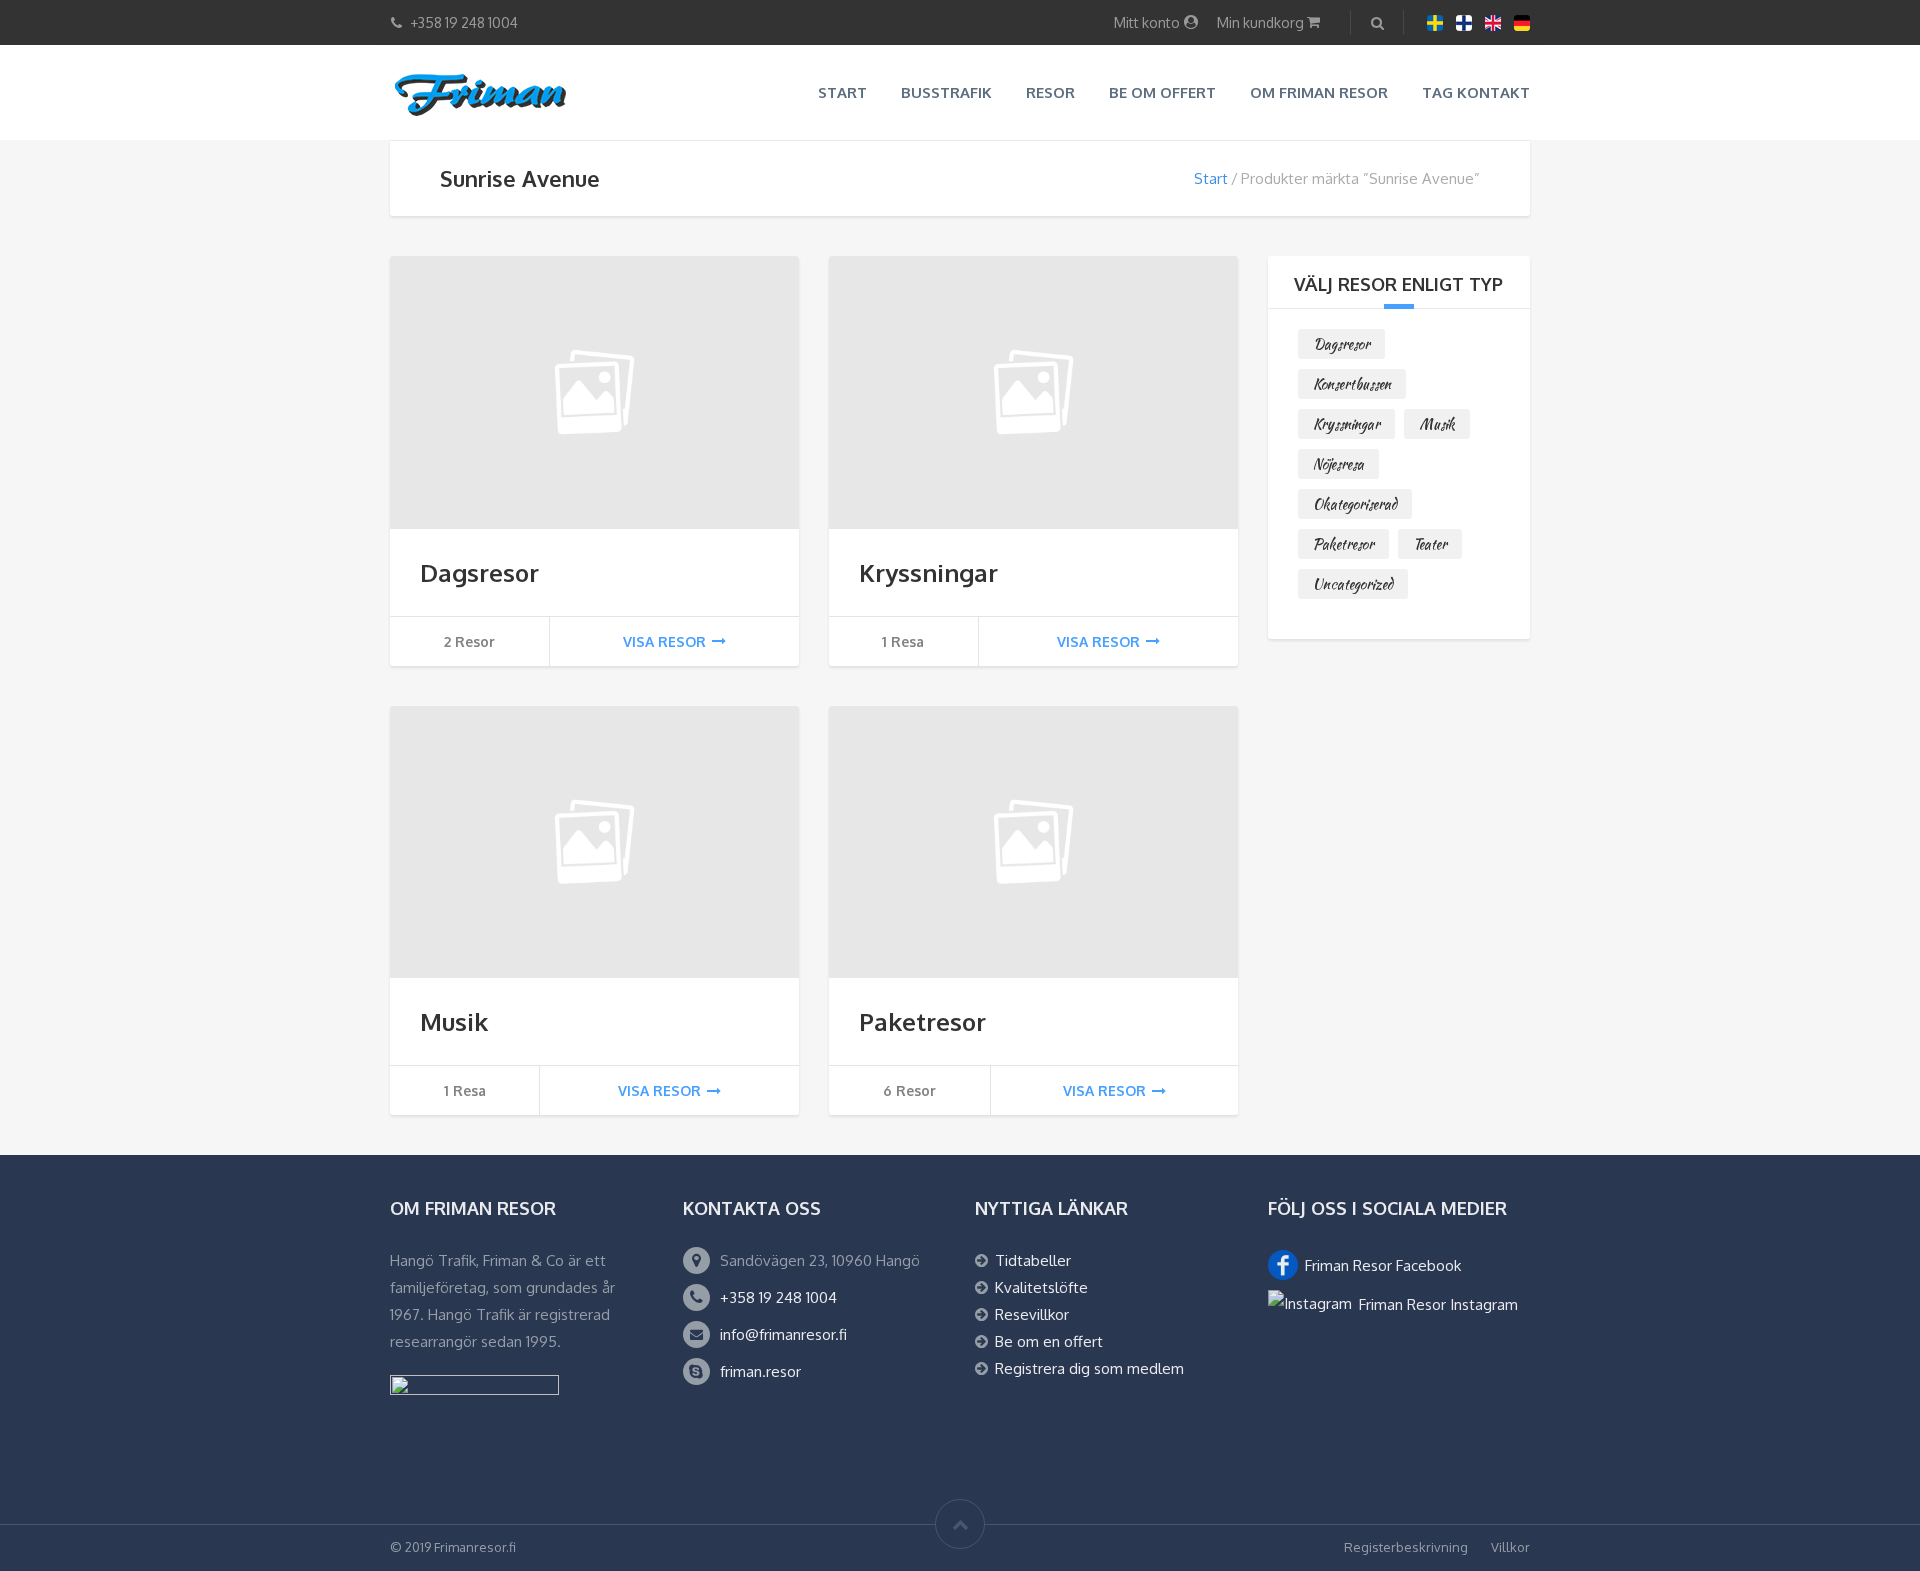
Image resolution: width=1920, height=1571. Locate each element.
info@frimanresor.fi (783, 1334)
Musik (454, 1021)
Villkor (1510, 1547)
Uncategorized (1353, 584)
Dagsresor (479, 572)
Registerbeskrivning (1406, 1547)
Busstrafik (946, 92)
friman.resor (760, 1371)
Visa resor (664, 641)
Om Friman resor (1319, 92)
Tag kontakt (1476, 92)
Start (842, 92)
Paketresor (922, 1021)
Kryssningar (928, 572)
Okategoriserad (1355, 504)
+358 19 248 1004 (778, 1297)
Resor (1050, 92)
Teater (1430, 544)
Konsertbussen (1352, 384)
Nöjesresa (1338, 464)
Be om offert (1162, 92)
